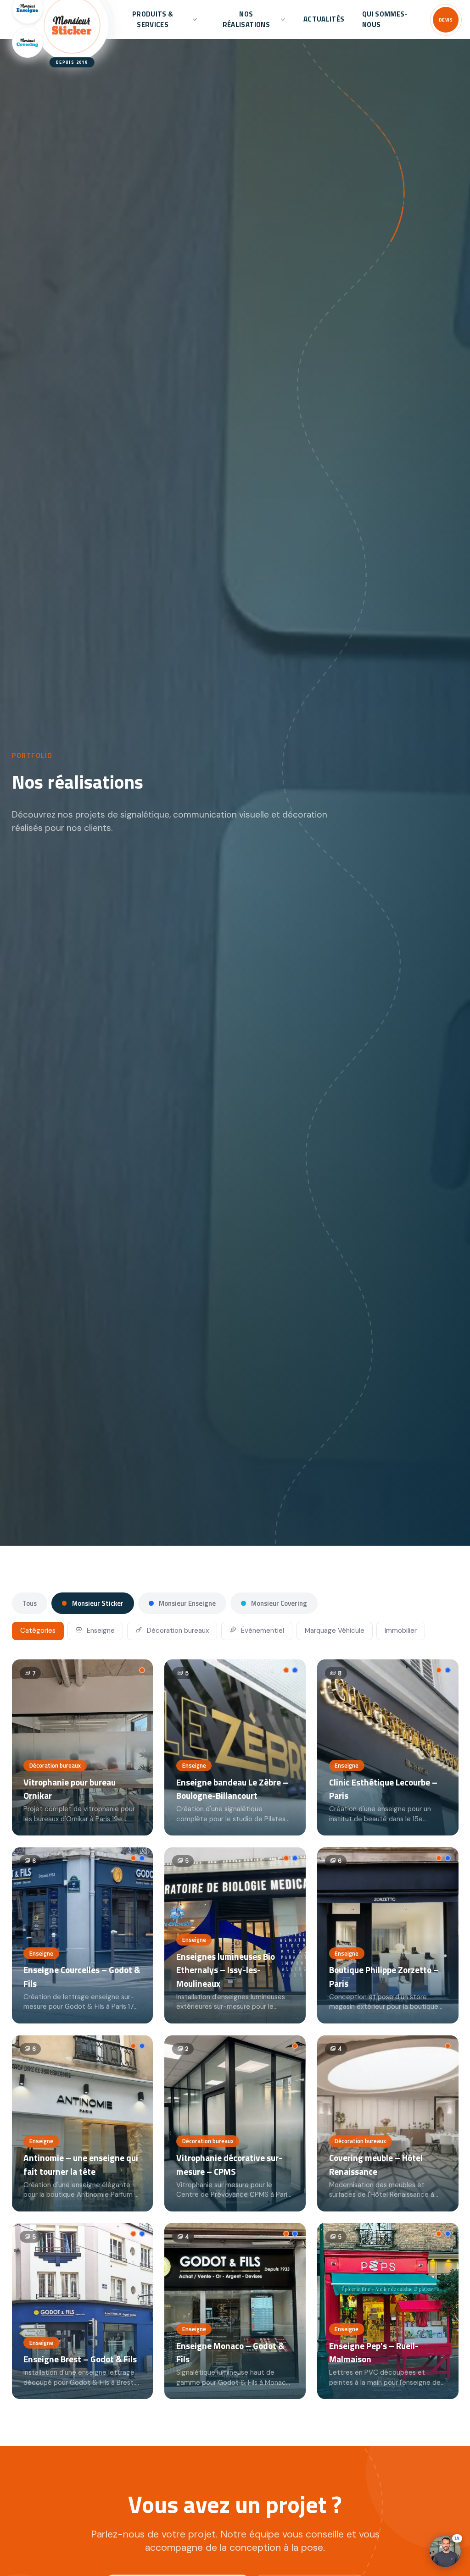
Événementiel (262, 1631)
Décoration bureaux (177, 1631)
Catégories (38, 1631)
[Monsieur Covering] (28, 42)
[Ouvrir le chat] (445, 2551)
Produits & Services (153, 19)
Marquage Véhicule (335, 1631)
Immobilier (401, 1631)
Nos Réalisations (246, 19)
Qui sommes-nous (385, 19)
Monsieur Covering (278, 1603)
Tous (30, 1603)
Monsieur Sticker (97, 1603)
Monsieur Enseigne (187, 1603)
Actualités (324, 19)
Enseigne (100, 1631)
